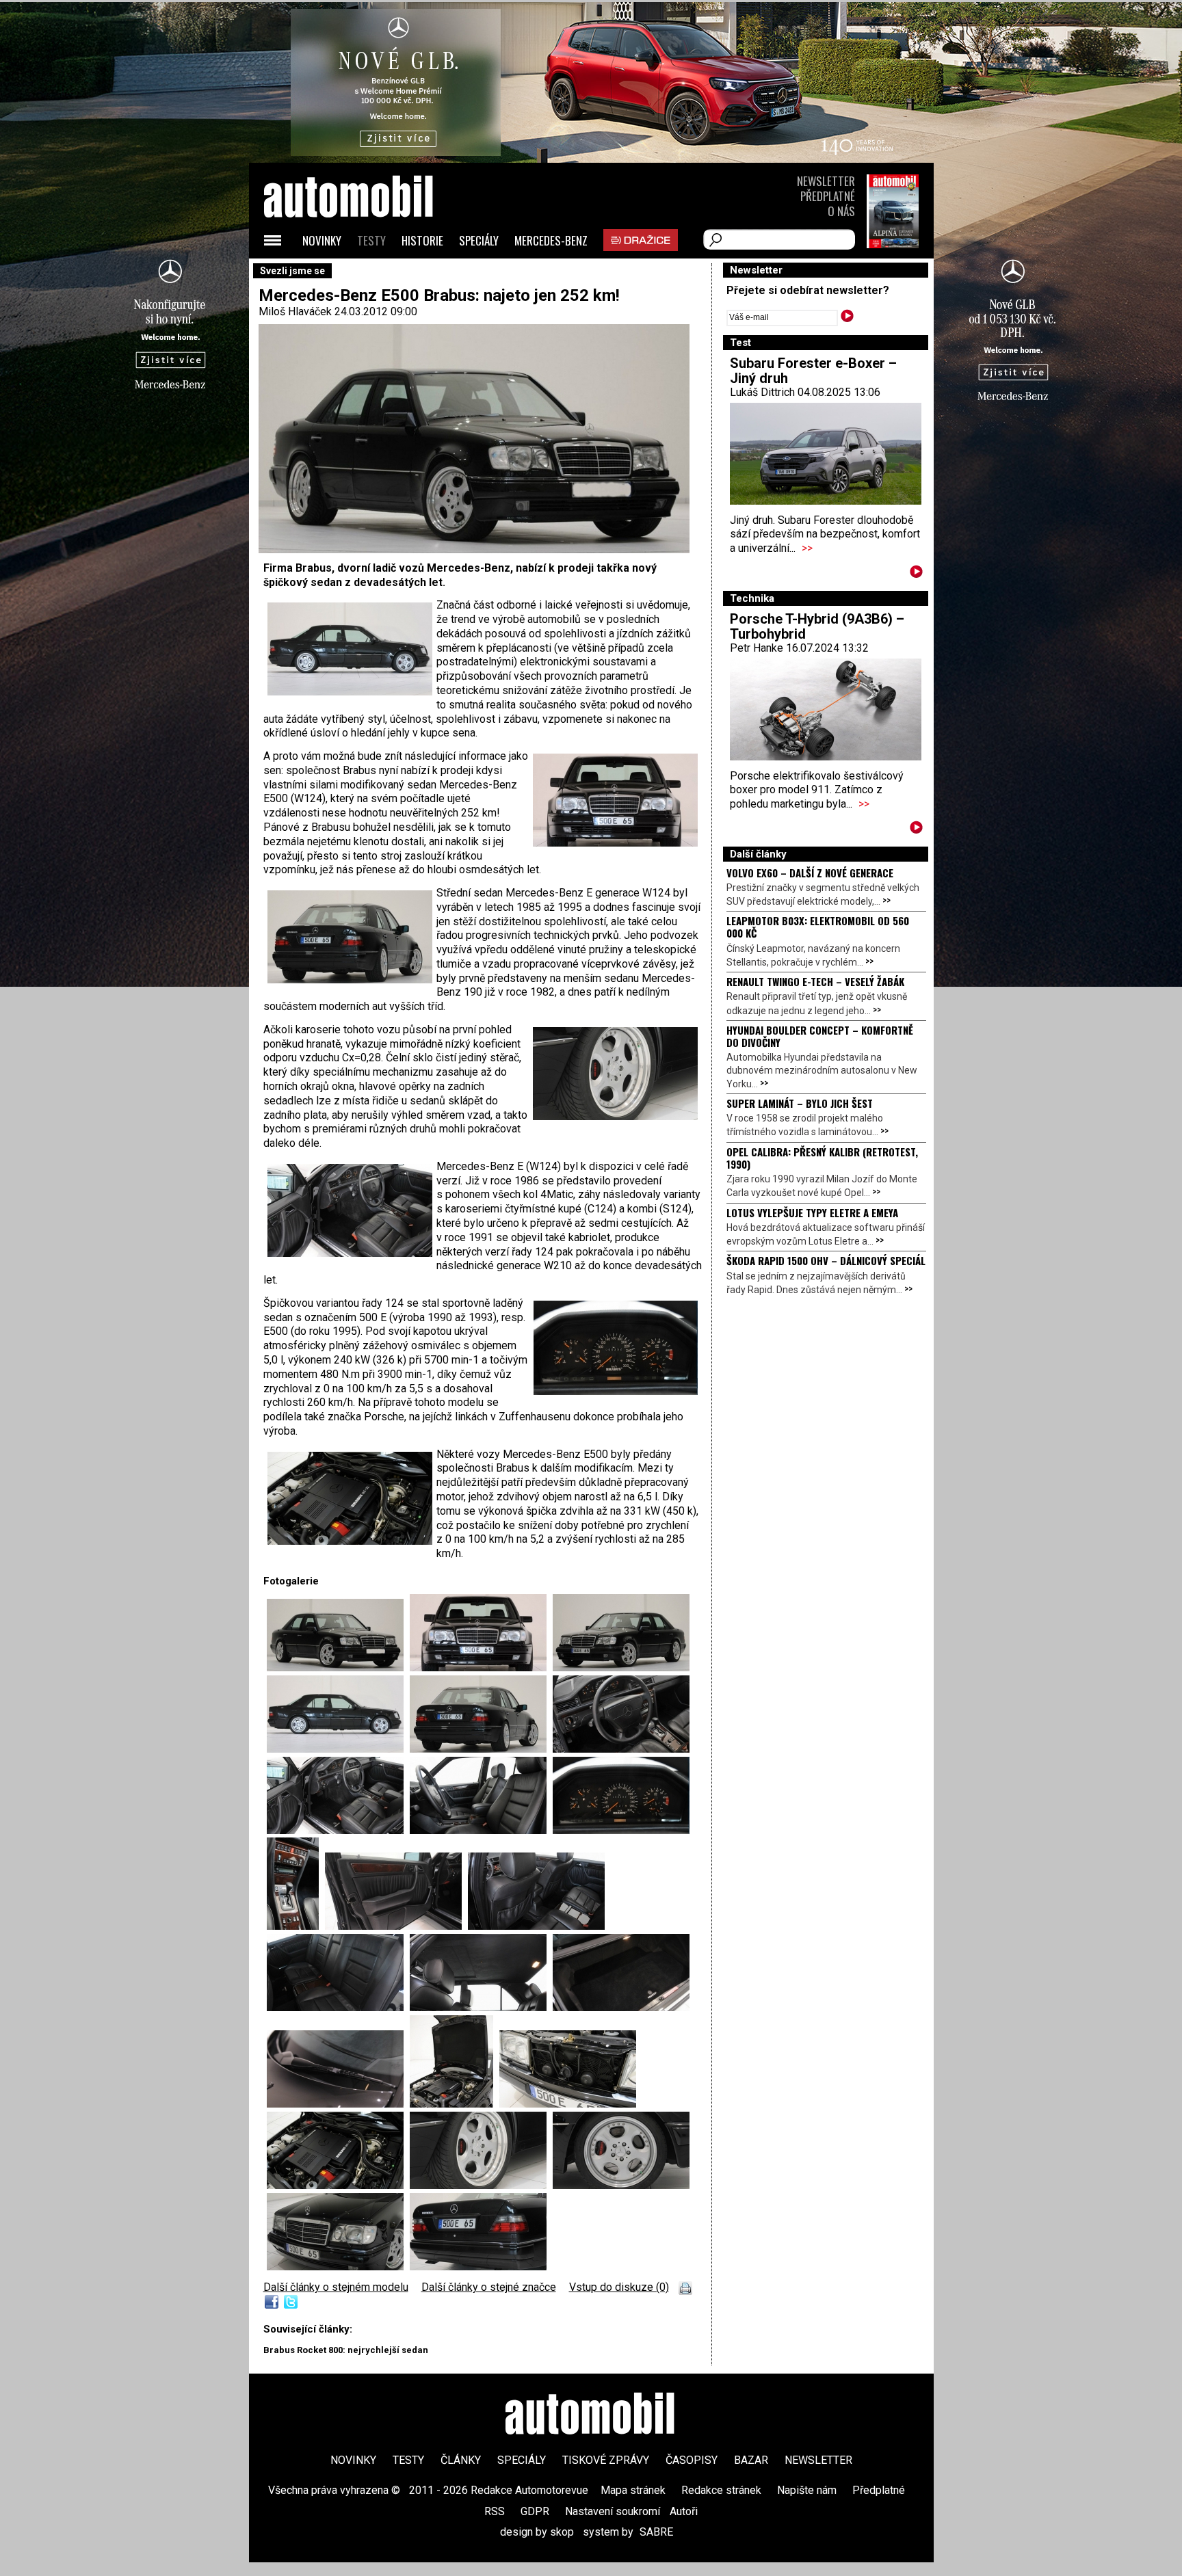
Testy (371, 240)
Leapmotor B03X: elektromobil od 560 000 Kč (818, 927)
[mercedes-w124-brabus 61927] (481, 1668)
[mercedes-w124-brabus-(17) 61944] (338, 2185)
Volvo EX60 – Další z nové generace (810, 873)
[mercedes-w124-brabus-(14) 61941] (338, 2104)
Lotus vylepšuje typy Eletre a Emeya (812, 1212)
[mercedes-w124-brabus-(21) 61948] (338, 2267)
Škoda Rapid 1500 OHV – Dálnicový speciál (826, 1260)
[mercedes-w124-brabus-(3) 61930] (481, 1749)
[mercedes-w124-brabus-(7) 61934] (621, 1830)
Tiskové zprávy (606, 2460)
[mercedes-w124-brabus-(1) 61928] (621, 1668)
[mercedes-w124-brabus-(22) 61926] (338, 1668)
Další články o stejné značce (489, 2287)
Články (461, 2460)
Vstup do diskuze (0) (619, 2287)
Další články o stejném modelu (336, 2287)
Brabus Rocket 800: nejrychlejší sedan (346, 2350)
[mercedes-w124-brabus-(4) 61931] (621, 1749)
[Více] (916, 574)
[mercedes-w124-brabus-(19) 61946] (621, 2185)
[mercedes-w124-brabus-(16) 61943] (568, 2104)
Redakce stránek (721, 2490)
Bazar (751, 2460)
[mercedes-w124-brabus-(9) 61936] (396, 1926)
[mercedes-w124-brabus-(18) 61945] (481, 2185)
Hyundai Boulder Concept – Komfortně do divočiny (820, 1036)
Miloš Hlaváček (295, 311)
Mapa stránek (633, 2490)
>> (807, 548)
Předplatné (828, 196)
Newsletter (826, 181)
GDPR (535, 2511)
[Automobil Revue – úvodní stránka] (367, 274)
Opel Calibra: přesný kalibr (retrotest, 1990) (822, 1158)
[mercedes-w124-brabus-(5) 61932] (338, 1830)
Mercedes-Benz (551, 240)
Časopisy (692, 2460)
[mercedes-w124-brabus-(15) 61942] (455, 2104)
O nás (841, 211)
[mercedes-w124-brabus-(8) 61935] (296, 1926)
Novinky (322, 240)
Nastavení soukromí (613, 2511)
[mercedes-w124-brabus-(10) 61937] (536, 1926)
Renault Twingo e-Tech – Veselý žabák (815, 981)
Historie (422, 240)
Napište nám (807, 2490)
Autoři (684, 2511)
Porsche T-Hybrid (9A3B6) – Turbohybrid (817, 626)
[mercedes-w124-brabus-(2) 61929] (338, 1749)
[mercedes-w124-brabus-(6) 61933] (481, 1830)
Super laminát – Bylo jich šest (800, 1103)
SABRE (656, 2532)
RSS (495, 2511)
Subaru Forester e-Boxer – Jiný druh (813, 371)
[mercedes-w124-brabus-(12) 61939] (481, 2007)
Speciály (479, 240)
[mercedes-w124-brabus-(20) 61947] (478, 2267)
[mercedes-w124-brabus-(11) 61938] (338, 2007)
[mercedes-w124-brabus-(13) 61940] (621, 2007)
